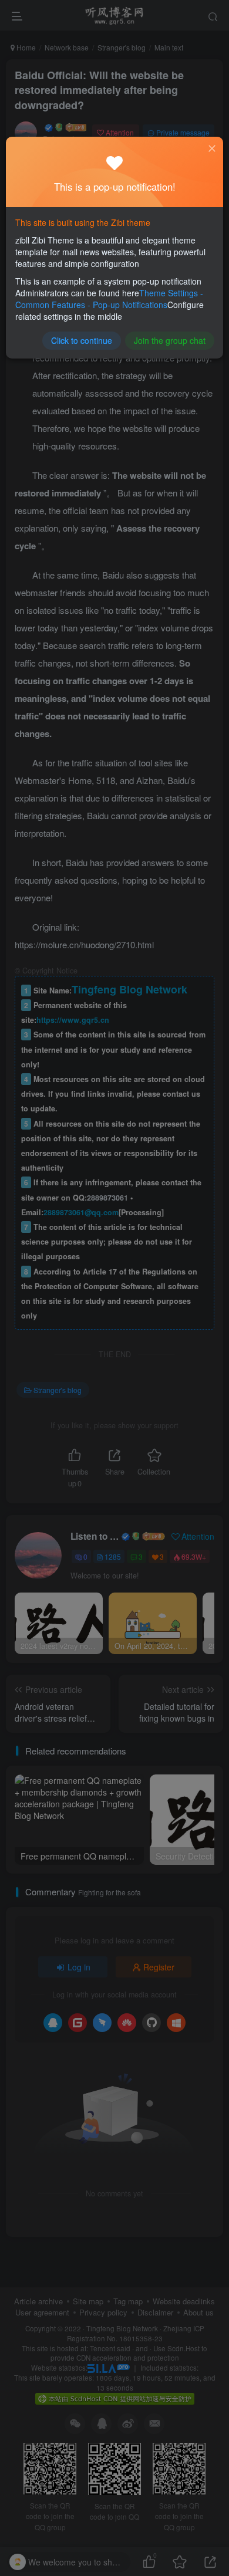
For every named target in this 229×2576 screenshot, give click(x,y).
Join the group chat (170, 340)
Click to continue (82, 340)
